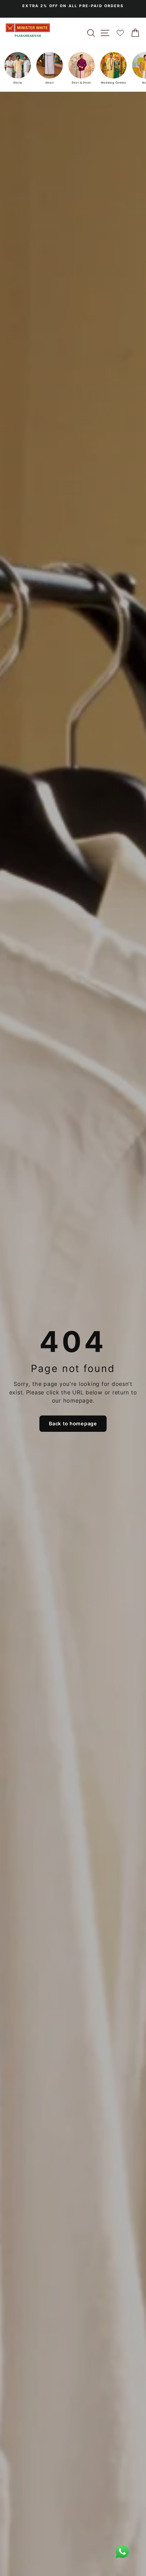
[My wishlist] (120, 33)
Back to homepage (73, 1423)
